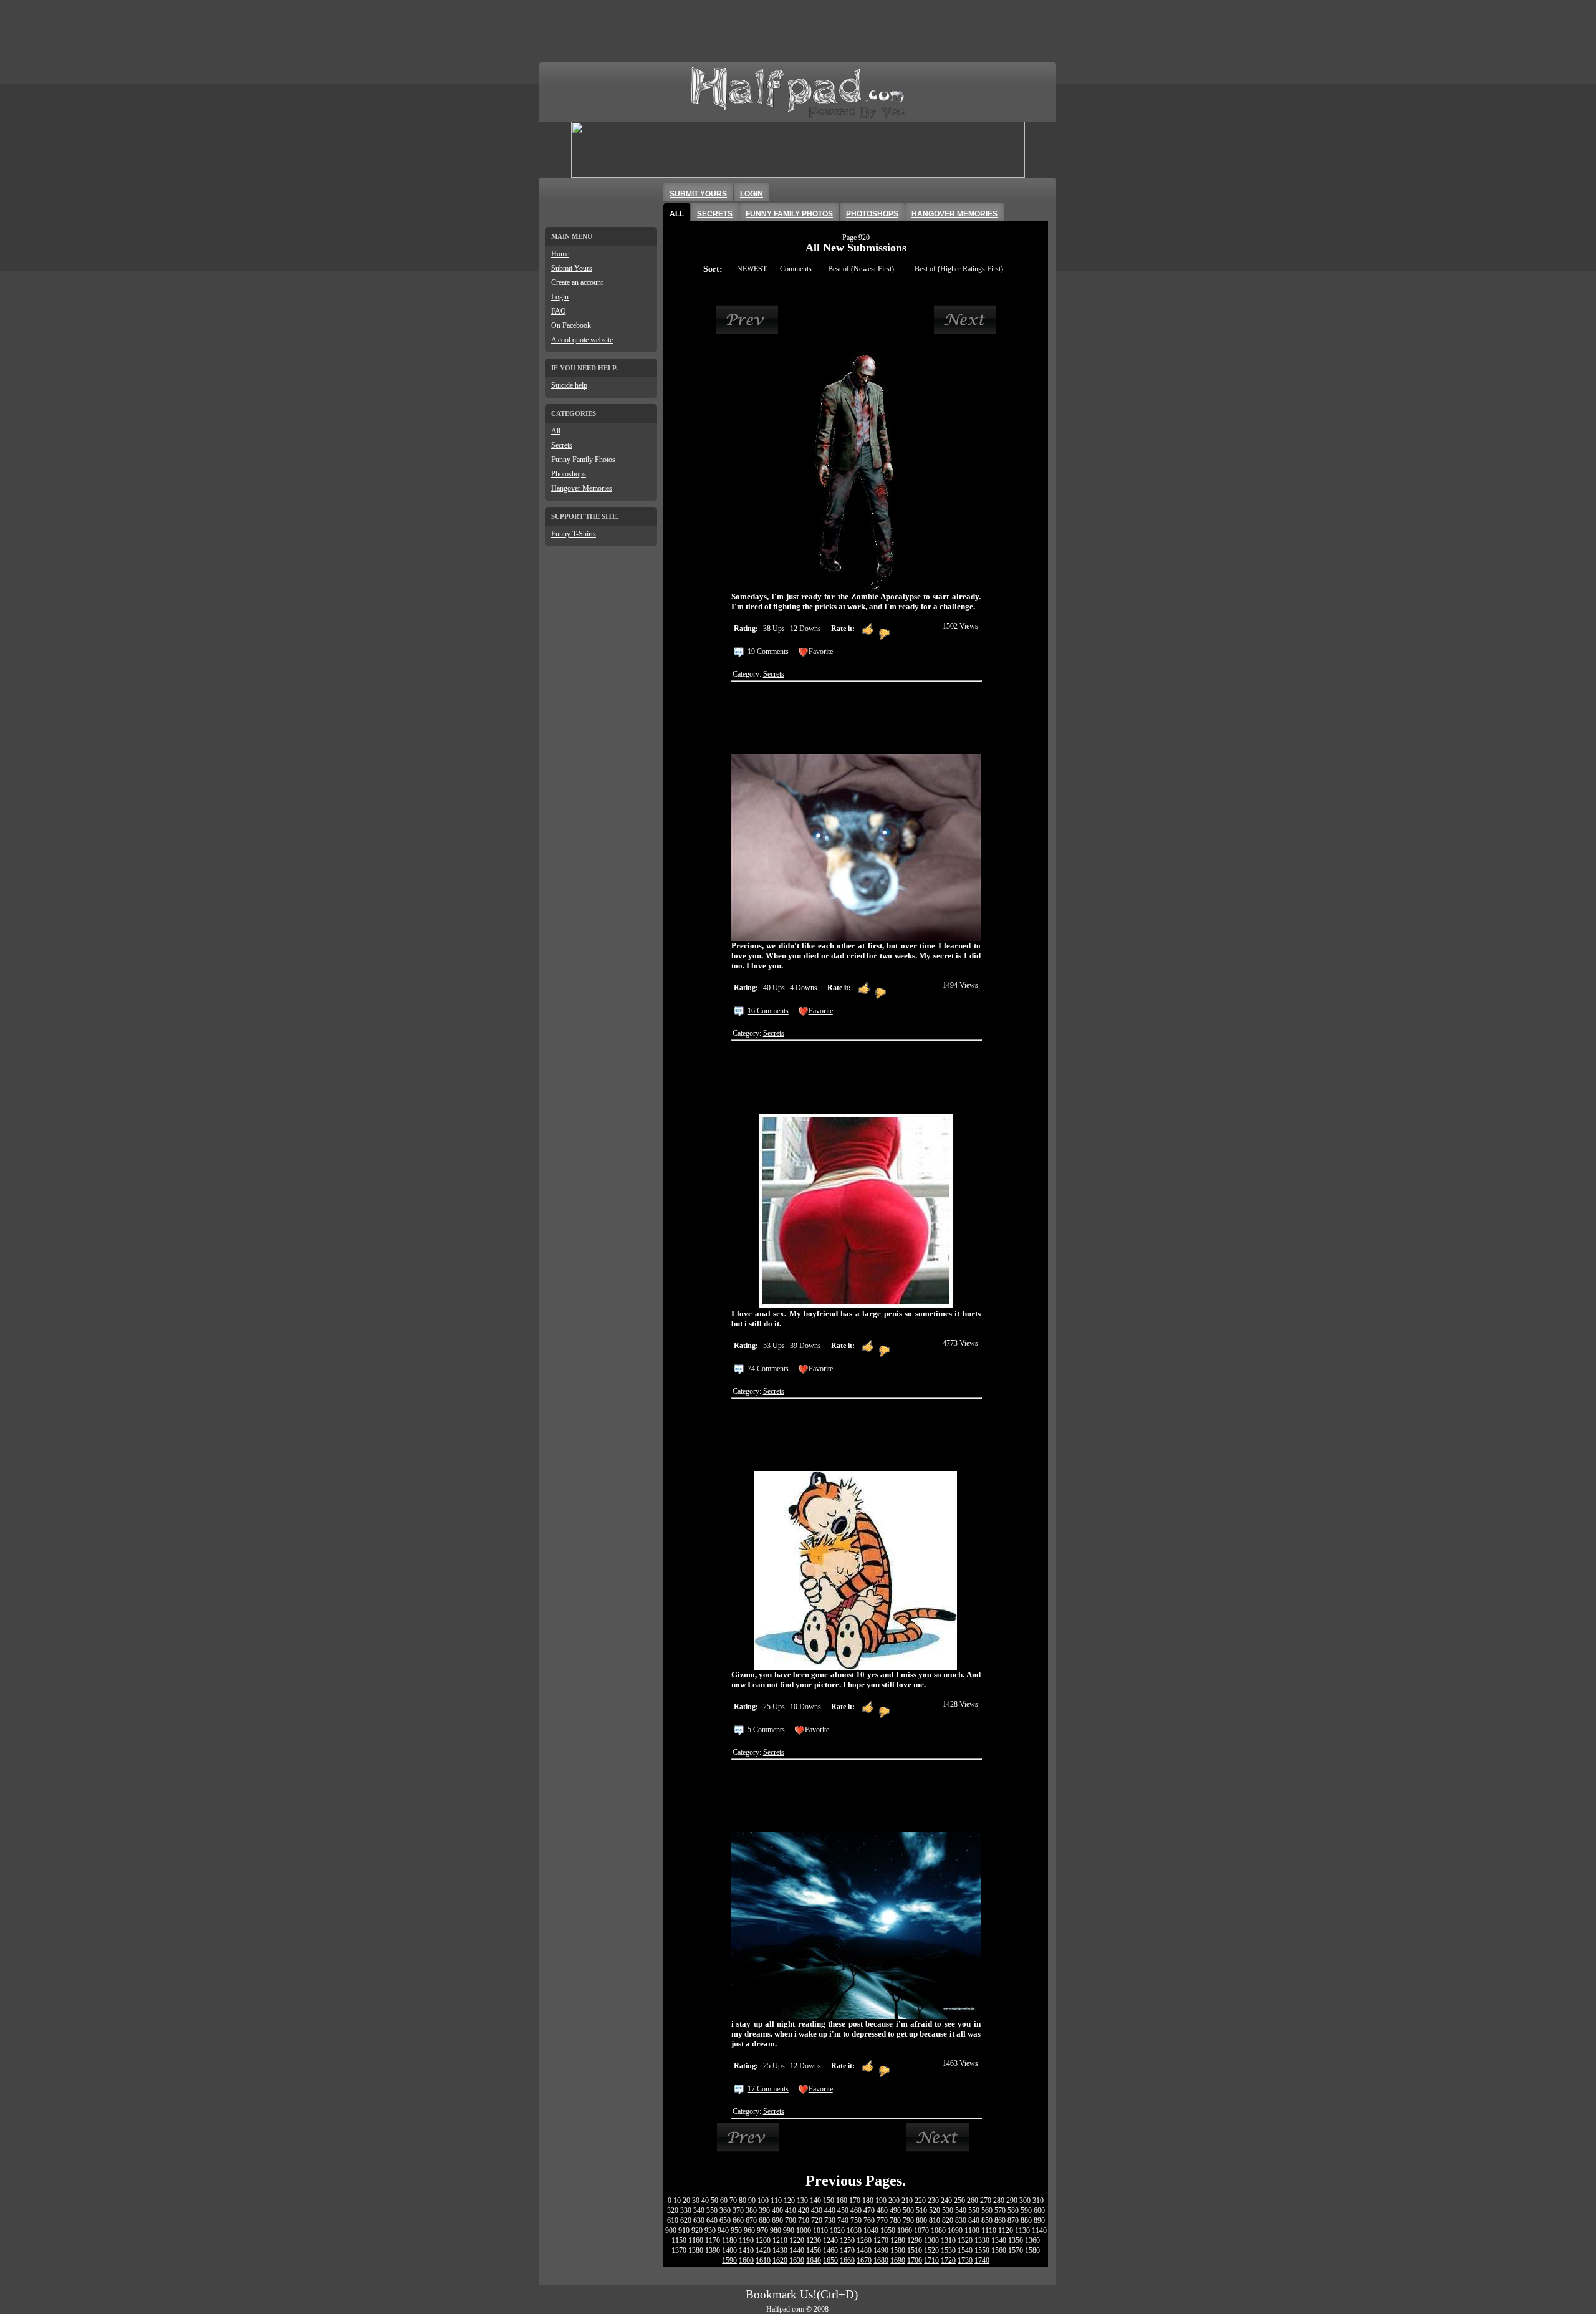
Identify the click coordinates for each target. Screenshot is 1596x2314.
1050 (888, 2230)
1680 (881, 2260)
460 (856, 2210)
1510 (915, 2250)
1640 (814, 2260)
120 (789, 2201)
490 (895, 2210)
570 (1000, 2210)
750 (856, 2220)
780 (895, 2220)
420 (804, 2210)
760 (869, 2220)
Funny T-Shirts (574, 534)
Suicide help (569, 385)
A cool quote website (582, 340)
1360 (1032, 2240)
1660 (847, 2260)
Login (560, 297)
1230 (814, 2240)
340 (699, 2210)
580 (1013, 2210)
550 (974, 2210)
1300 (931, 2240)
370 (738, 2210)
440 (830, 2210)
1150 (679, 2240)
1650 (830, 2260)
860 (1000, 2220)
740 (843, 2220)
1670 (864, 2260)
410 (791, 2210)
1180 (729, 2240)
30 (696, 2201)
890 (1039, 2220)
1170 (713, 2240)
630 (699, 2220)
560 (987, 2210)
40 (705, 2201)
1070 (921, 2230)
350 (712, 2210)
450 (843, 2210)
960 (749, 2230)
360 (725, 2210)
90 (752, 2201)
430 (817, 2210)
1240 (830, 2240)
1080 (938, 2230)
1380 (696, 2250)
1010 (820, 2230)
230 (933, 2201)
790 (908, 2220)
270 (986, 2201)
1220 (797, 2240)
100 (763, 2201)
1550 (982, 2250)
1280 (898, 2240)
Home (560, 254)
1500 (898, 2250)
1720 (948, 2260)
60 (724, 2201)
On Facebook (571, 325)
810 (935, 2220)
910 (684, 2230)
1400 (729, 2250)
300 (1025, 2201)
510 (921, 2210)
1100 (972, 2230)
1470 (847, 2250)
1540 (965, 2250)
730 (830, 2220)
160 (842, 2201)
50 (714, 2201)
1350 (1016, 2240)
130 (802, 2201)
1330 (982, 2240)
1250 (847, 2240)
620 (686, 2220)
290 (1012, 2201)
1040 (871, 2230)
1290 (915, 2240)
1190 (746, 2240)
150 (829, 2201)
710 (804, 2220)
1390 (713, 2250)
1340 (999, 2240)
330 (686, 2210)
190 (881, 2201)
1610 (763, 2260)
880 (1026, 2220)
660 (738, 2220)
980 (776, 2230)
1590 (729, 2260)
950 (736, 2230)
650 (725, 2220)
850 (987, 2220)
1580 (1032, 2250)
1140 (1039, 2230)
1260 (864, 2240)
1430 (780, 2250)
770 (882, 2220)
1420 (763, 2250)
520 (935, 2210)
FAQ (559, 311)
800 (921, 2220)
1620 (780, 2260)
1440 (797, 2250)
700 (791, 2220)
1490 (881, 2250)
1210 (780, 2240)
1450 (814, 2250)
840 (974, 2220)
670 (751, 2220)
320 (673, 2210)
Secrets (562, 445)
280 (999, 2201)
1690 (898, 2260)
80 (743, 2201)
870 (1013, 2220)
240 (946, 2201)
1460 (830, 2250)
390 (764, 2210)
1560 (999, 2250)
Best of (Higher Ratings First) (959, 269)
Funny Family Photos (583, 460)
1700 (915, 2260)
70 (733, 2201)
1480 (864, 2250)
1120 (1006, 2230)
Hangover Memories (582, 488)
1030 (854, 2230)
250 (959, 2201)
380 (751, 2210)
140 (815, 2201)
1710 (931, 2260)
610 (673, 2220)
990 (789, 2230)
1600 (746, 2260)
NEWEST (752, 269)
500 (908, 2210)
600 (1039, 2210)
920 (697, 2230)
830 (961, 2220)
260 (973, 2201)
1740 (982, 2260)
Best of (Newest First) (861, 269)
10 (677, 2201)
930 (710, 2230)
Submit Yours (572, 268)
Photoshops (569, 474)
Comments (796, 269)
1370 (679, 2250)
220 (920, 2201)
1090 (955, 2230)
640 (712, 2220)
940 (723, 2230)
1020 (837, 2230)
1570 (1016, 2250)
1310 (948, 2240)
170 (855, 2201)
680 (764, 2220)
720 (817, 2220)
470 (869, 2210)
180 (868, 2201)
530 (948, 2210)
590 (1026, 2210)
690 (777, 2220)
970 (762, 2230)
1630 (797, 2260)
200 (894, 2201)
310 (1038, 2201)
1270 (881, 2240)
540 (961, 2210)
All (556, 431)
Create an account (577, 282)
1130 (1022, 2230)
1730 (965, 2260)
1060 (905, 2230)
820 (948, 2220)
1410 (746, 2250)
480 (882, 2210)
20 (686, 2201)
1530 (948, 2250)
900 (671, 2230)
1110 (989, 2230)
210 (907, 2201)
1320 (965, 2240)
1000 (804, 2230)
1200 (763, 2240)
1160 (696, 2240)
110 (776, 2201)
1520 (931, 2250)
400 (777, 2210)
